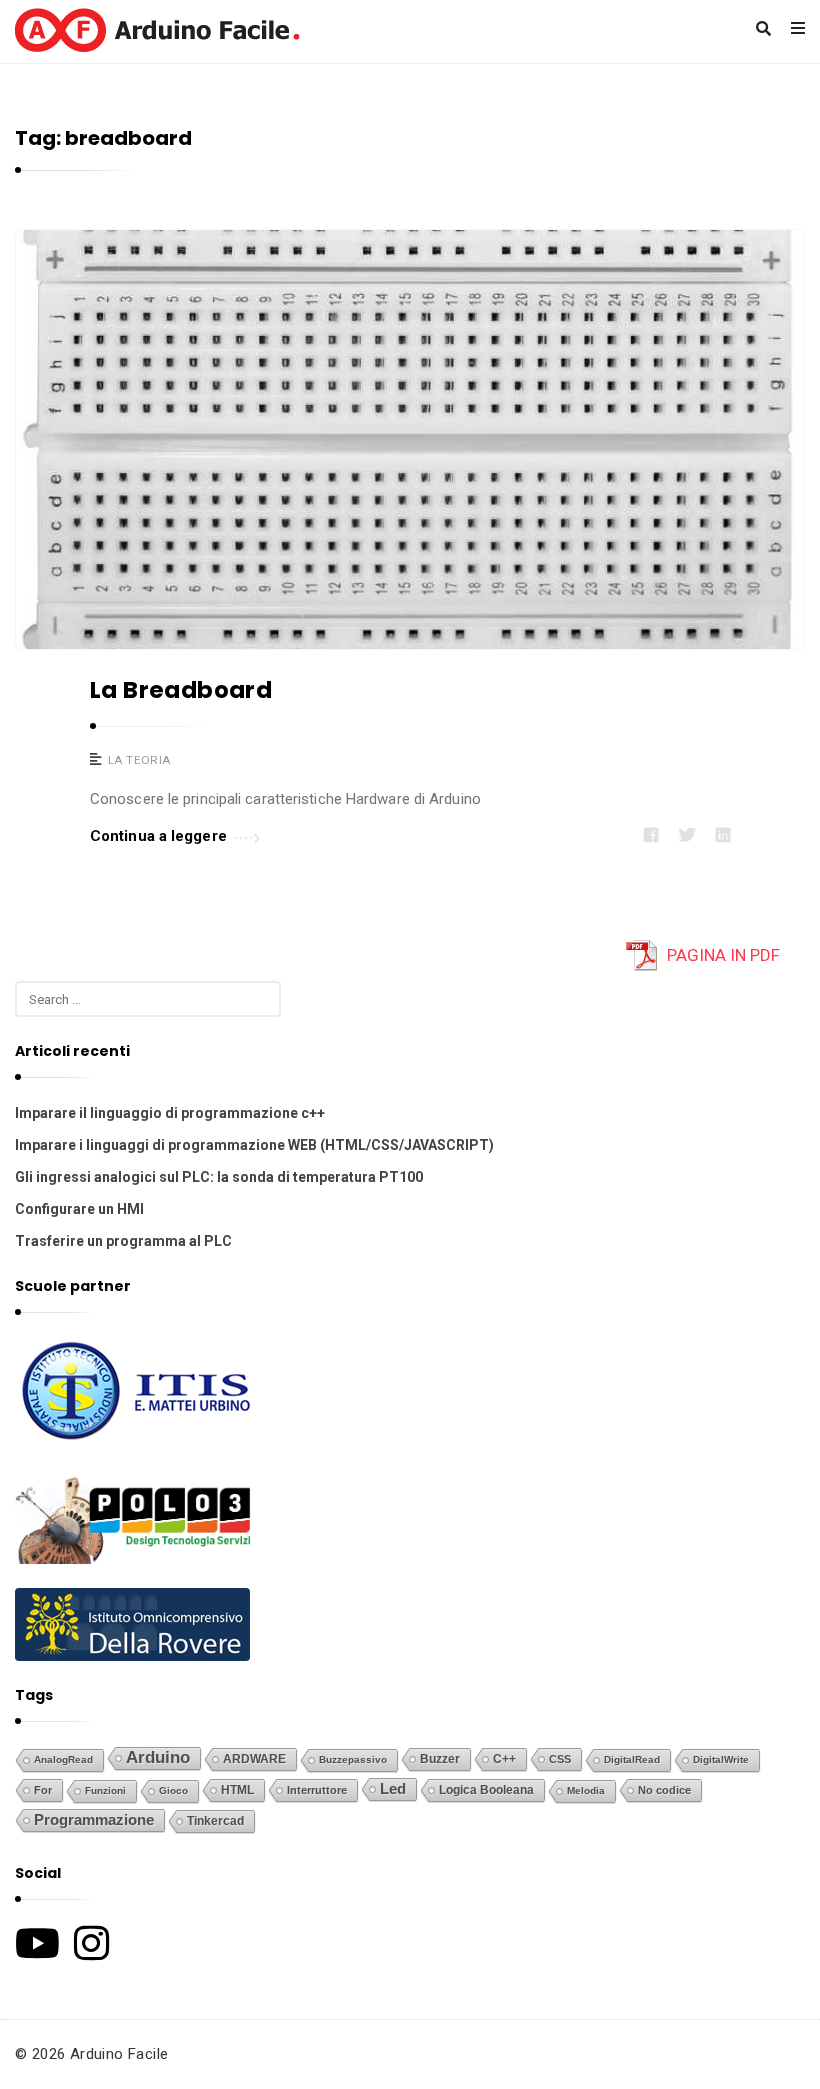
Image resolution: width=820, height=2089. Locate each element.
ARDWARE (254, 1759)
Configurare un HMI (79, 1209)
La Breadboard (181, 690)
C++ (504, 1758)
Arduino (158, 1757)
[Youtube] (37, 1943)
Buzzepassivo (353, 1759)
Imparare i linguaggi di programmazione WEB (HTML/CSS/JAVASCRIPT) (254, 1145)
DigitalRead (632, 1759)
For (43, 1790)
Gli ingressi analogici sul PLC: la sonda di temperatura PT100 (219, 1177)
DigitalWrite (721, 1759)
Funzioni (105, 1790)
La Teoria (139, 760)
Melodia (586, 1790)
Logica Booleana (486, 1790)
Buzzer (440, 1759)
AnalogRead (63, 1759)
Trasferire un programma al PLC (123, 1241)
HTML (237, 1789)
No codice (664, 1790)
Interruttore (317, 1790)
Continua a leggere (158, 836)
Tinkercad (215, 1821)
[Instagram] (91, 1943)
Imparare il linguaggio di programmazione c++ (170, 1113)
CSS (560, 1759)
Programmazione (94, 1820)
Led (393, 1789)
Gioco (173, 1790)
